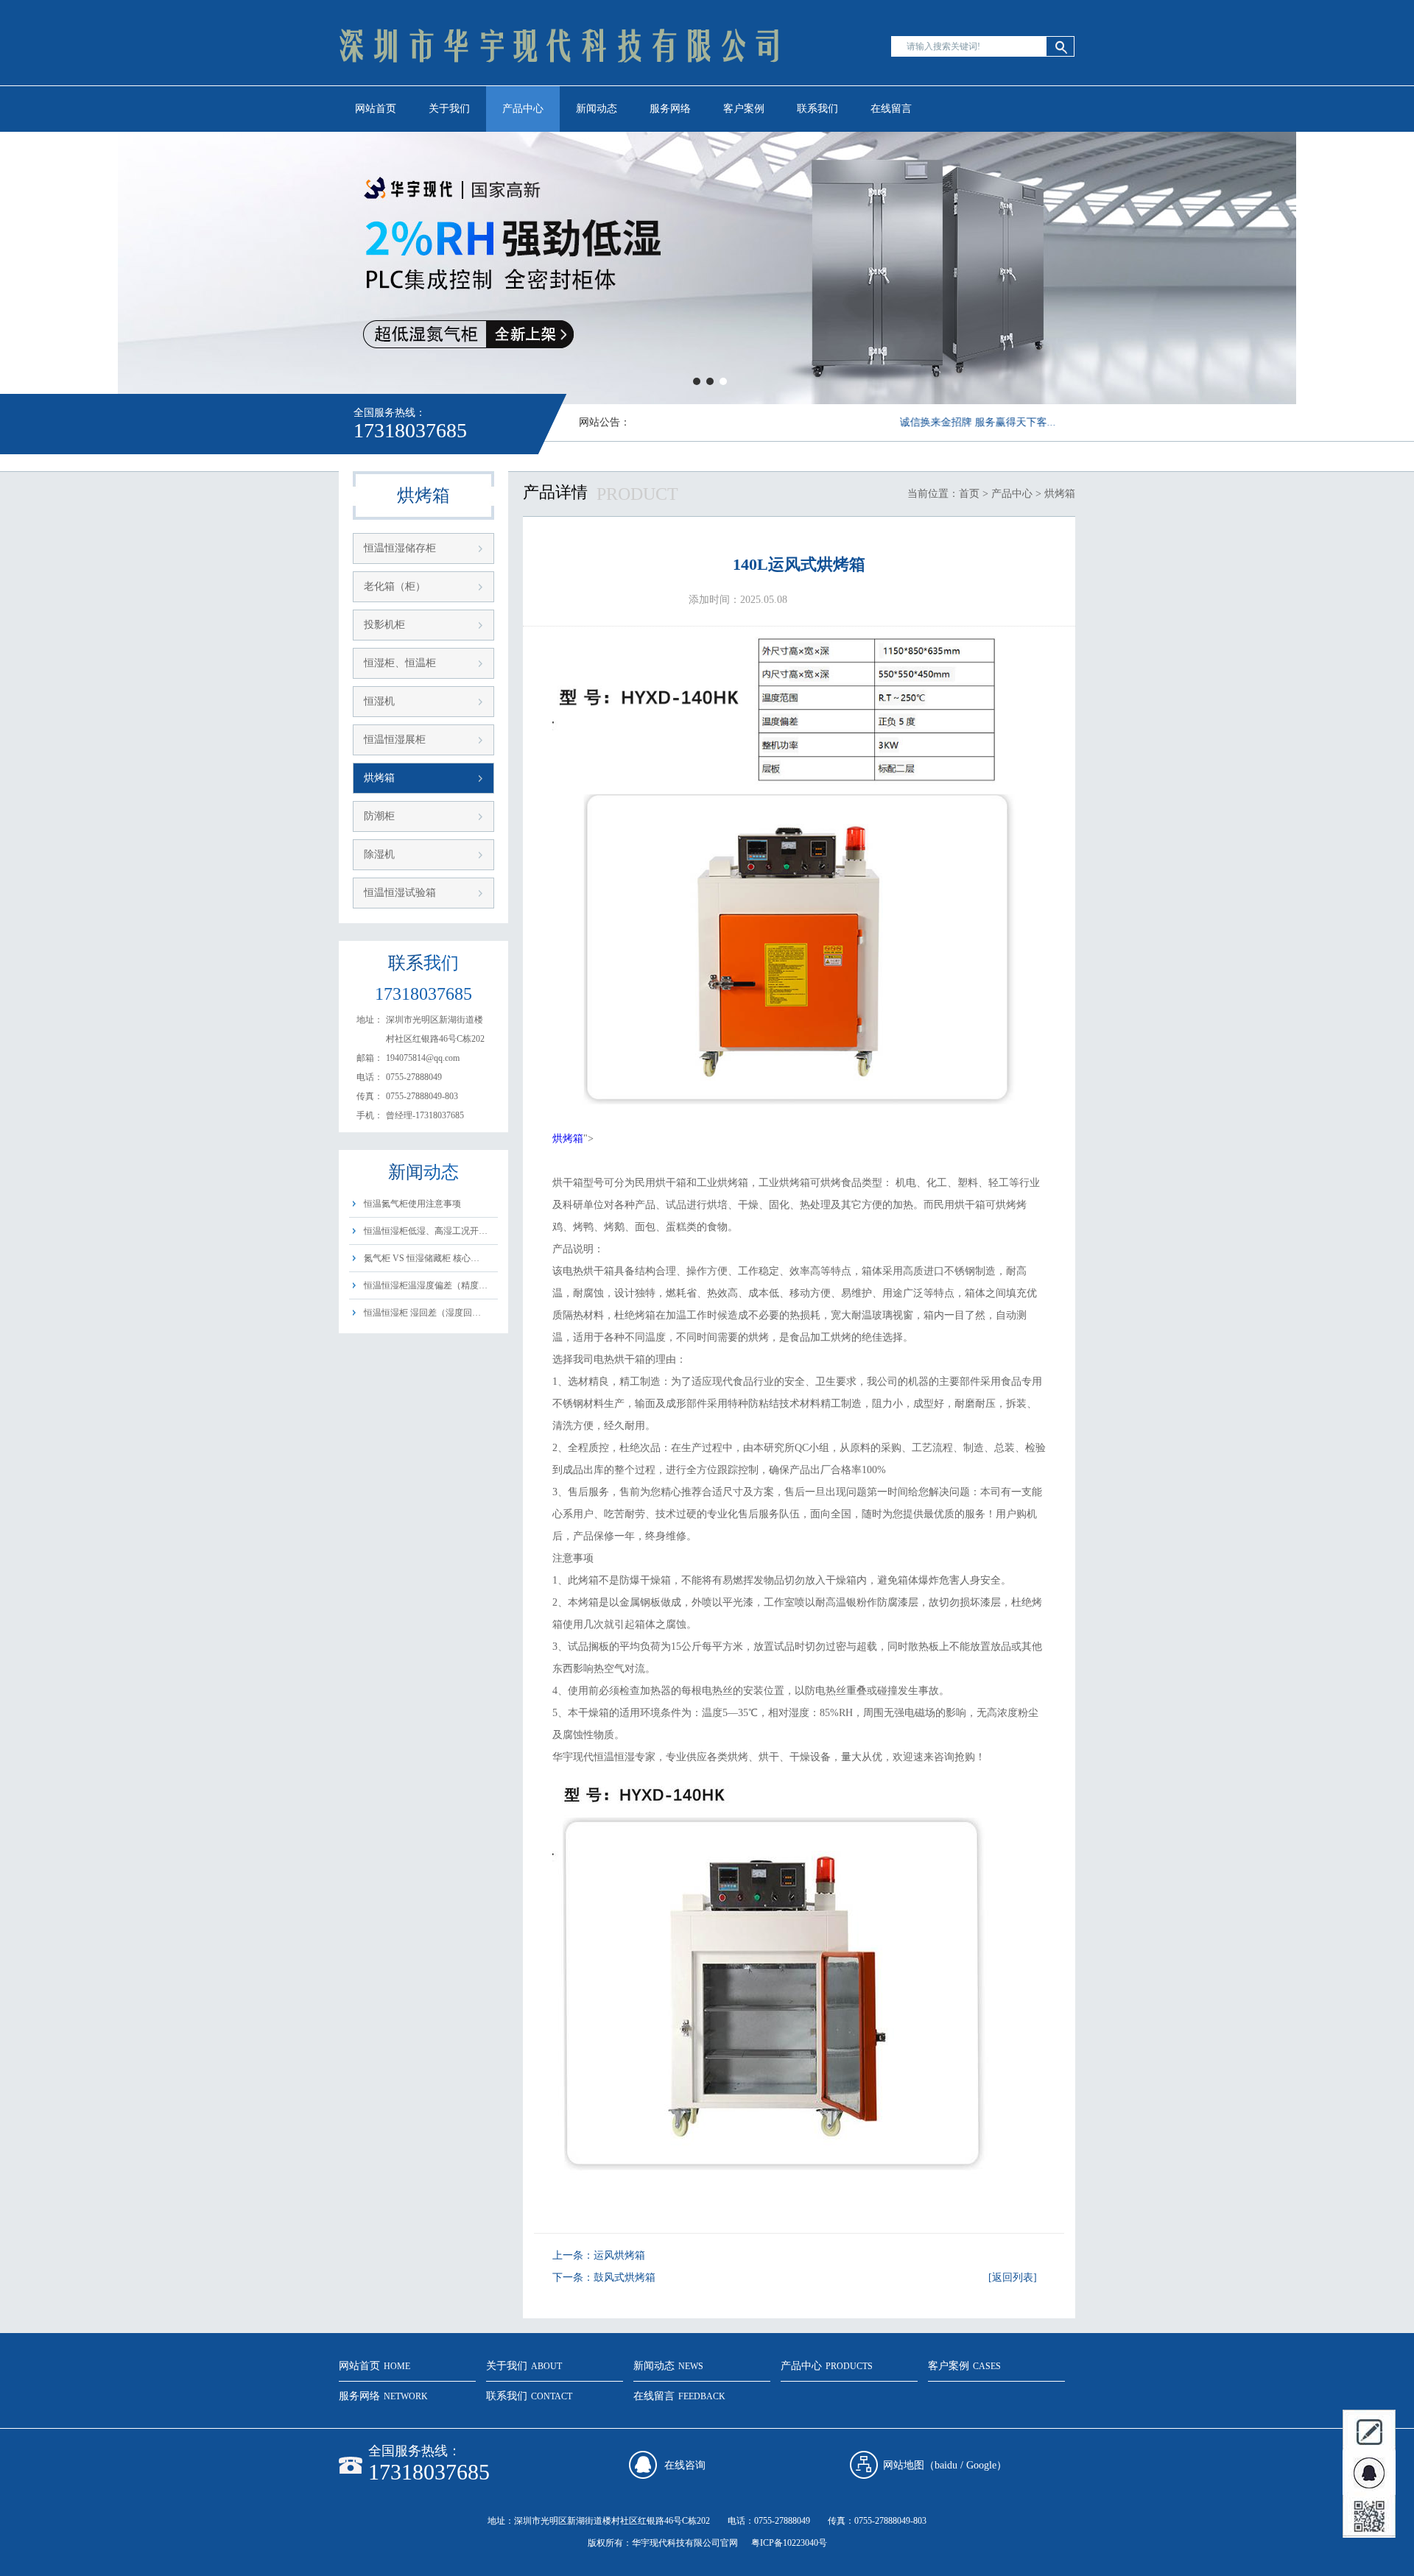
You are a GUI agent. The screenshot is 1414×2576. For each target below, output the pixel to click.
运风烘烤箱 (619, 2255)
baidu (946, 2465)
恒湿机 (379, 701)
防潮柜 (379, 816)
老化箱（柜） (395, 586)
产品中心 (523, 109)
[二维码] (1369, 2516)
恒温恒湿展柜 (395, 740)
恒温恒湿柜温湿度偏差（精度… (426, 1285)
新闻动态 (597, 109)
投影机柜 (384, 625)
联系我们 (817, 109)
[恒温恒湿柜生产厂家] (560, 85)
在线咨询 (685, 2465)
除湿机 (379, 854)
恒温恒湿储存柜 (400, 548)
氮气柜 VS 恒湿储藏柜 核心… (422, 1258)
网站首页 (376, 109)
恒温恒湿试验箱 (400, 893)
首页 (969, 494)
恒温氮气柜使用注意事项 (412, 1204)
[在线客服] (1369, 2474)
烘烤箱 (379, 778)
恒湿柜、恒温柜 (400, 663)
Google (981, 2465)
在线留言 (891, 109)
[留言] (1369, 2431)
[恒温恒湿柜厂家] (707, 268)
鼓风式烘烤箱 (625, 2277)
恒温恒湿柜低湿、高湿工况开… (426, 1231)
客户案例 (744, 109)
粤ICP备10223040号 (789, 2543)
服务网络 (670, 109)
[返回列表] (1013, 2277)
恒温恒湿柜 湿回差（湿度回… (422, 1313)
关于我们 (449, 109)
